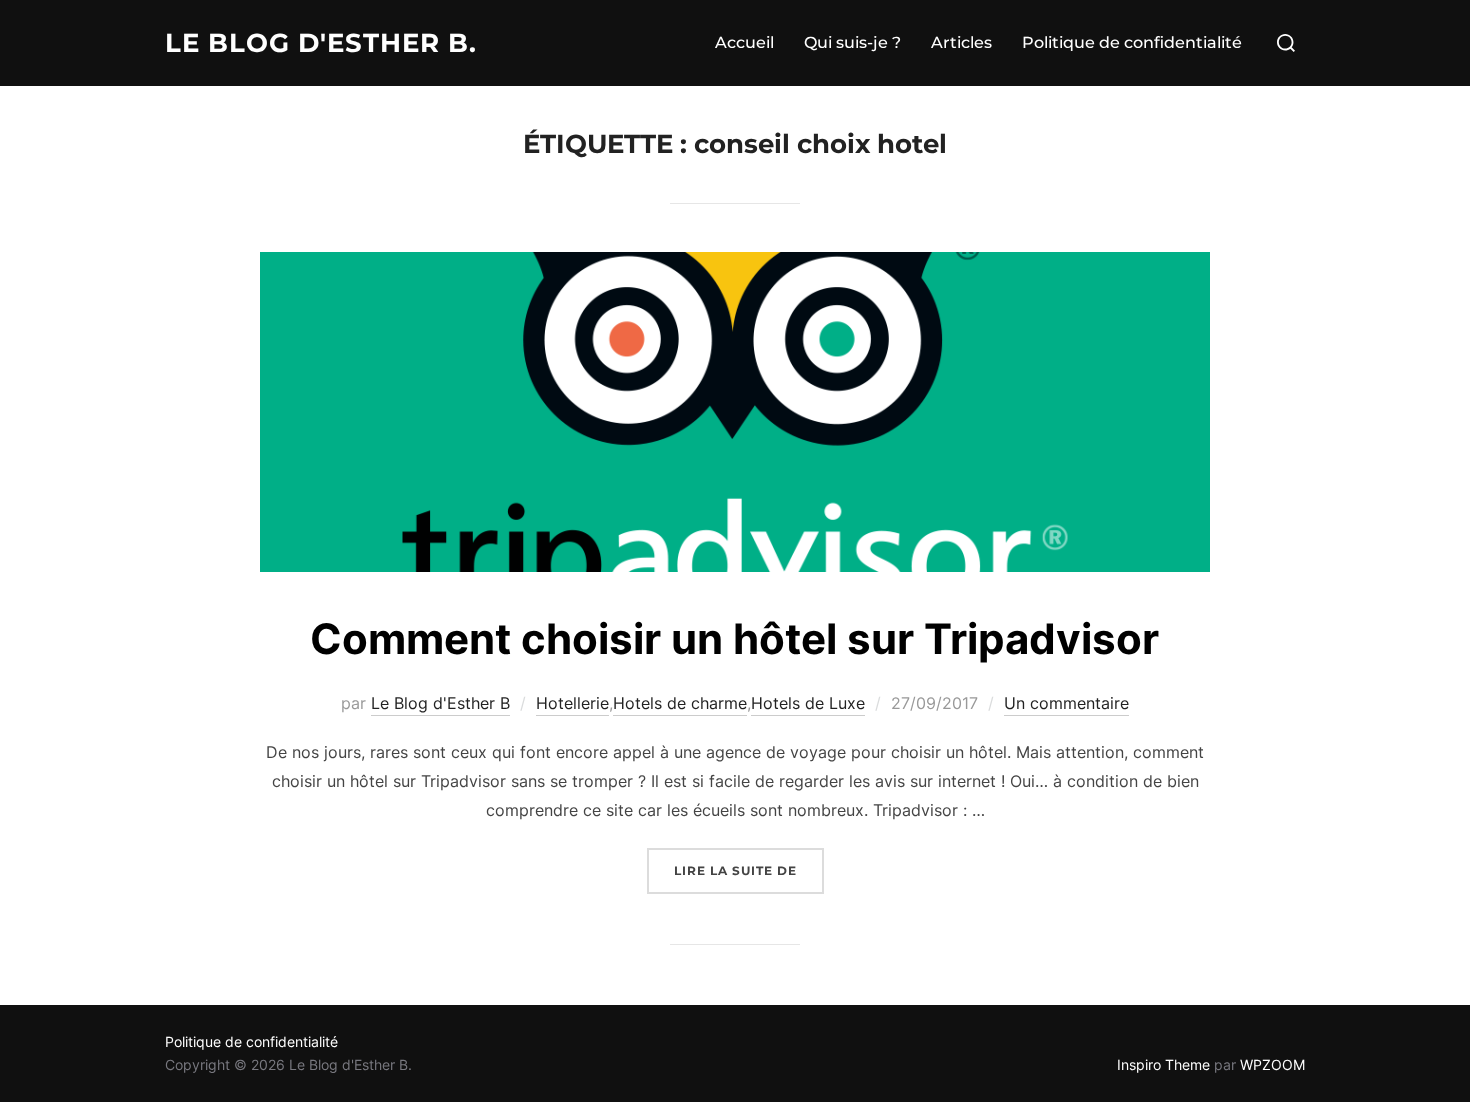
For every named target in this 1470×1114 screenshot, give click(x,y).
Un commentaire (1066, 703)
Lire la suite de (749, 870)
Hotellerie (572, 703)
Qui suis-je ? (852, 42)
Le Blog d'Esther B (440, 703)
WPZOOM (1272, 1064)
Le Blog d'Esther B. (321, 43)
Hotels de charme (680, 703)
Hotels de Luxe (808, 703)
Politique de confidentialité (1132, 42)
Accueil (744, 42)
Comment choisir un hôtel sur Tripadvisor (734, 638)
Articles (961, 42)
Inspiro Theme (1163, 1064)
